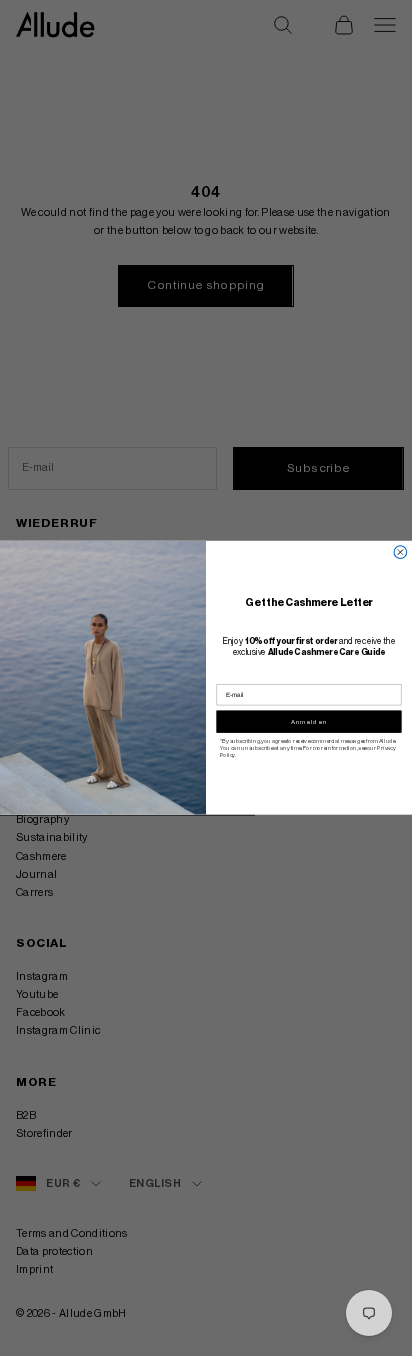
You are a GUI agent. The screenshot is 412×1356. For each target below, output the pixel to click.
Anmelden (309, 722)
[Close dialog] (400, 552)
